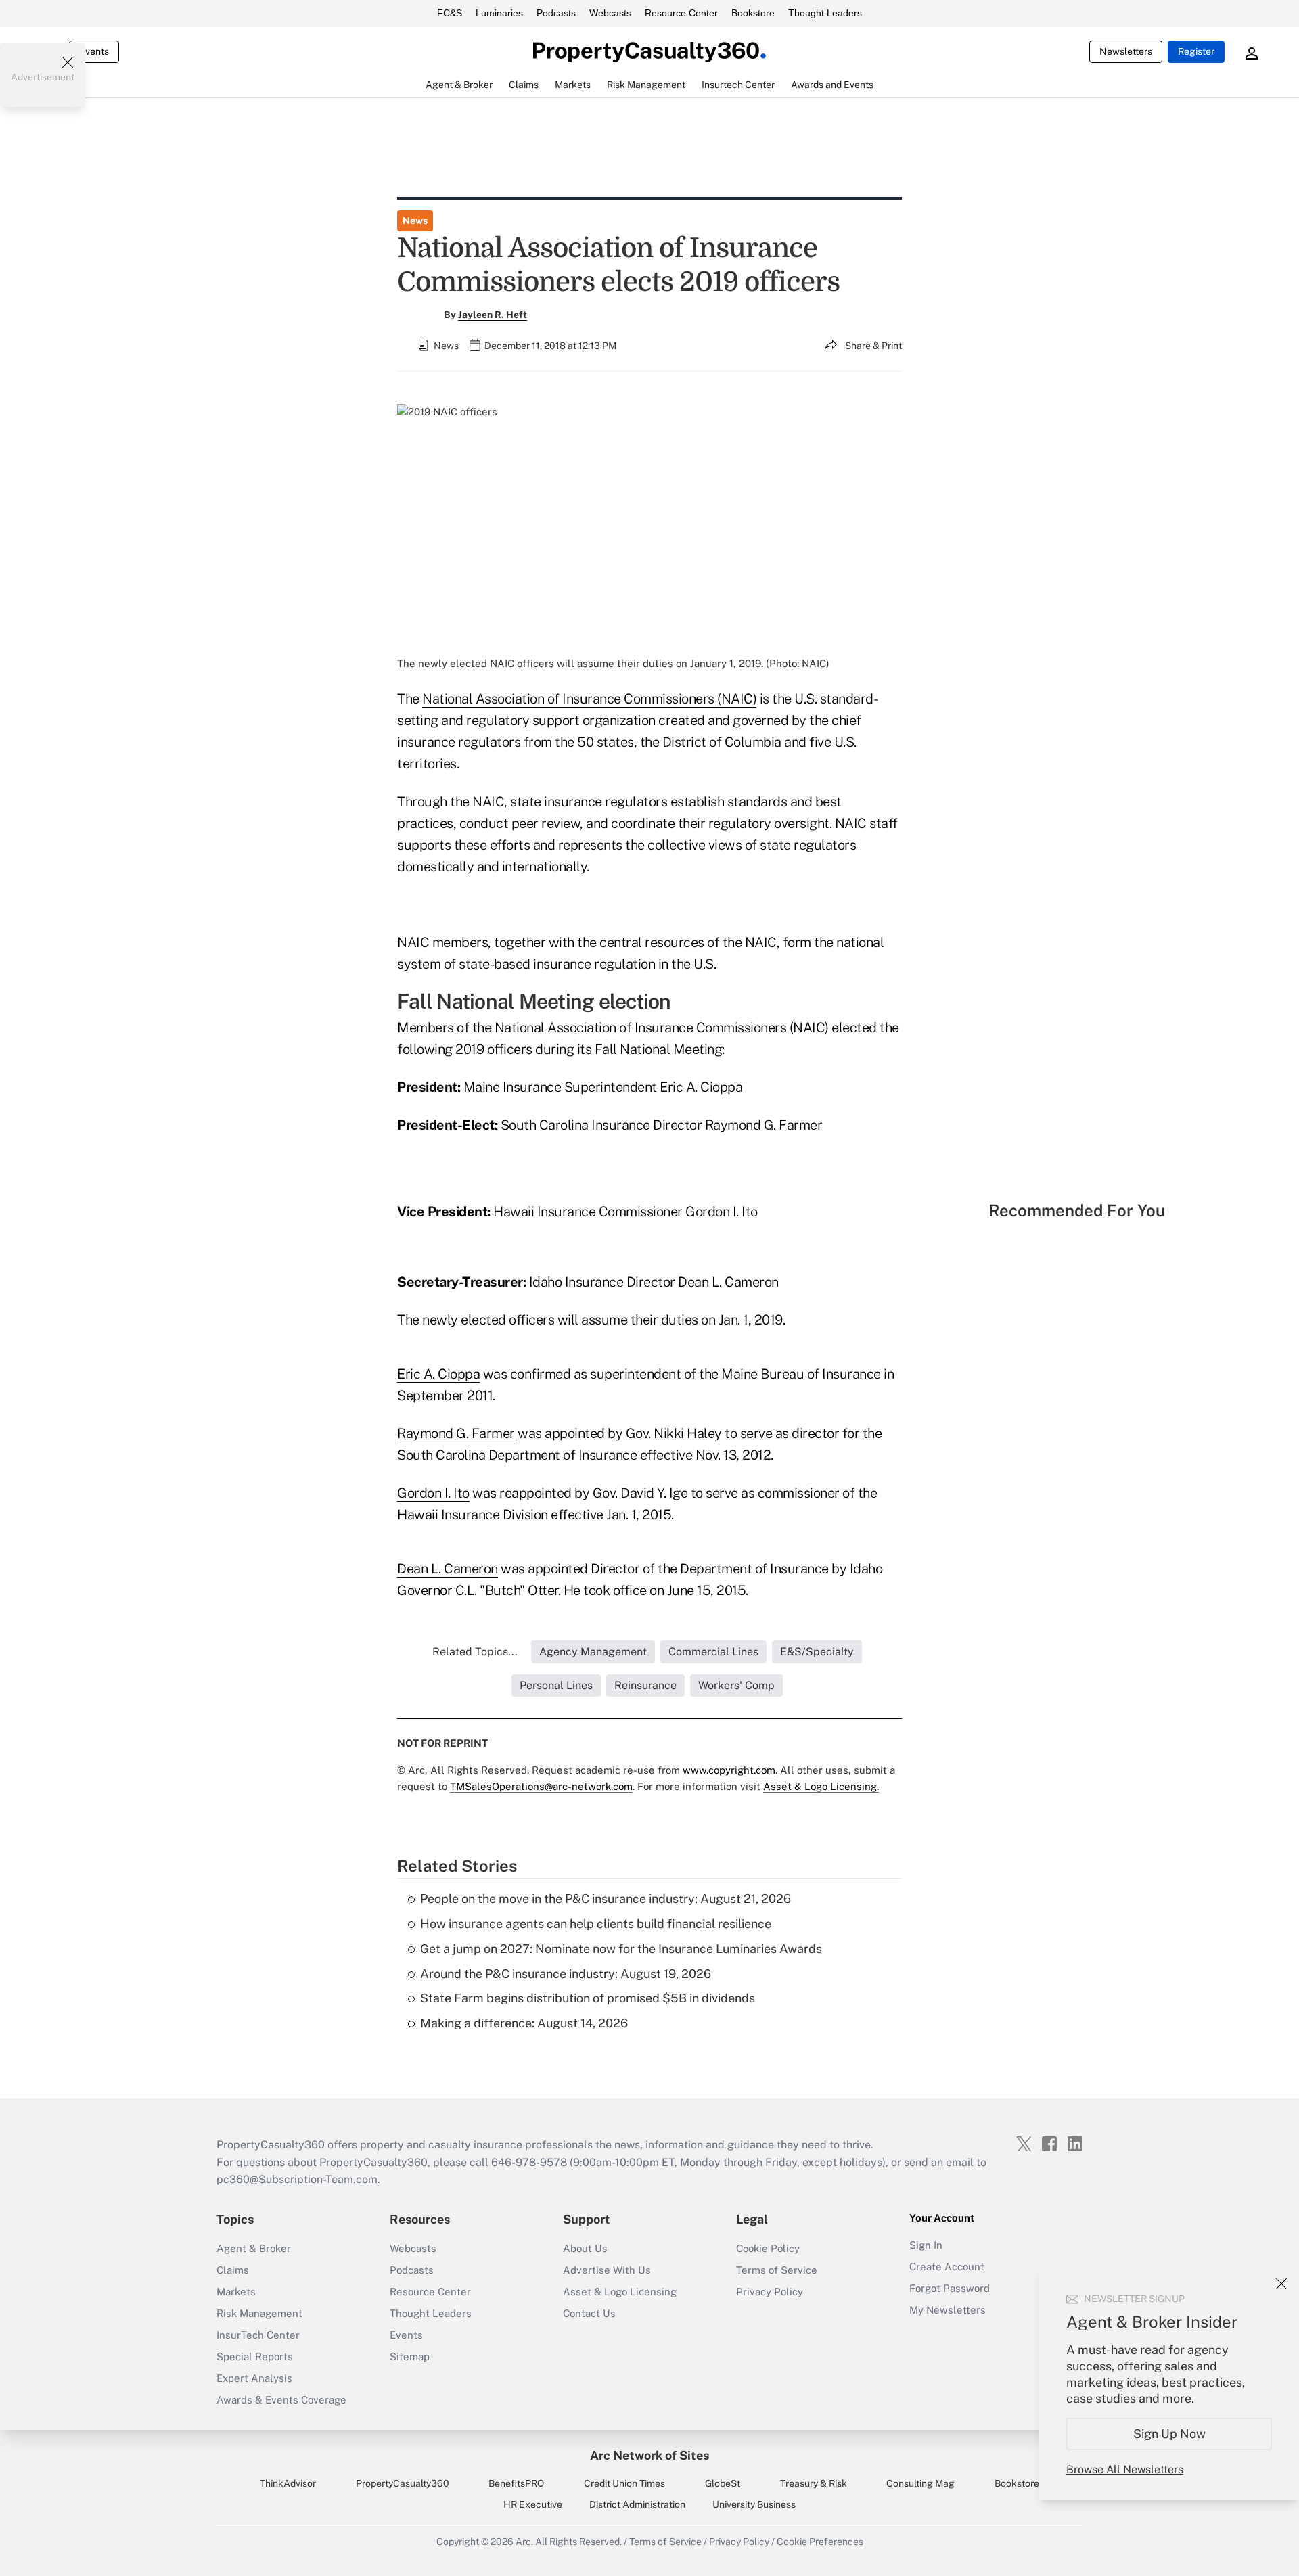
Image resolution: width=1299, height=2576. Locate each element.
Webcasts (610, 13)
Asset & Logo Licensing (620, 2292)
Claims (233, 2270)
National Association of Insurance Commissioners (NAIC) (589, 699)
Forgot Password (950, 2288)
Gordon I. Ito (433, 1493)
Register (1196, 51)
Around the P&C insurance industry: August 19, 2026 (566, 1974)
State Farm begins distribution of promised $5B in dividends (588, 1998)
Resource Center (681, 13)
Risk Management (259, 2313)
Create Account (947, 2267)
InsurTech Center (258, 2335)
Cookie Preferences (820, 2541)
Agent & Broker (254, 2248)
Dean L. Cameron (448, 1569)
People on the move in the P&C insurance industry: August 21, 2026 (606, 1899)
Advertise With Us (607, 2270)
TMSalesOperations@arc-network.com (541, 1786)
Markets (236, 2292)
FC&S (450, 13)
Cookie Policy (768, 2248)
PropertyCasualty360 (403, 2483)
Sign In (926, 2245)
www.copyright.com (729, 1770)
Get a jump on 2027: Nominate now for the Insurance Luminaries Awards (621, 1949)
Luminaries (499, 13)
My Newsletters (948, 2310)
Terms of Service (777, 2270)
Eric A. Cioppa (438, 1374)
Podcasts (556, 13)
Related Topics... (475, 1652)
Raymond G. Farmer (456, 1433)
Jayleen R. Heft (493, 315)
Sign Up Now (1169, 2434)
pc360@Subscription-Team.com (297, 2179)
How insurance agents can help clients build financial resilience (596, 1924)
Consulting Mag (920, 2483)
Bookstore (753, 13)
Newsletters (1126, 51)
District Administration (637, 2504)
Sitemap (410, 2356)
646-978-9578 (529, 2162)
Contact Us (589, 2313)
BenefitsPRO (516, 2483)
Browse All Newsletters (1125, 2469)
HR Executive (533, 2504)
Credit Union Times (624, 2483)
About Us (585, 2248)
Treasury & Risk (814, 2483)
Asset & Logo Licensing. (821, 1786)
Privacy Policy (770, 2292)
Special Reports (255, 2356)
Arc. (524, 2541)
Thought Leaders (825, 13)
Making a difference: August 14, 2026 (524, 2023)
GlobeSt (723, 2483)
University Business (754, 2504)
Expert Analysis (254, 2378)
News (415, 221)
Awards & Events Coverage (281, 2400)
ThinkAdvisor (288, 2483)
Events (94, 51)
